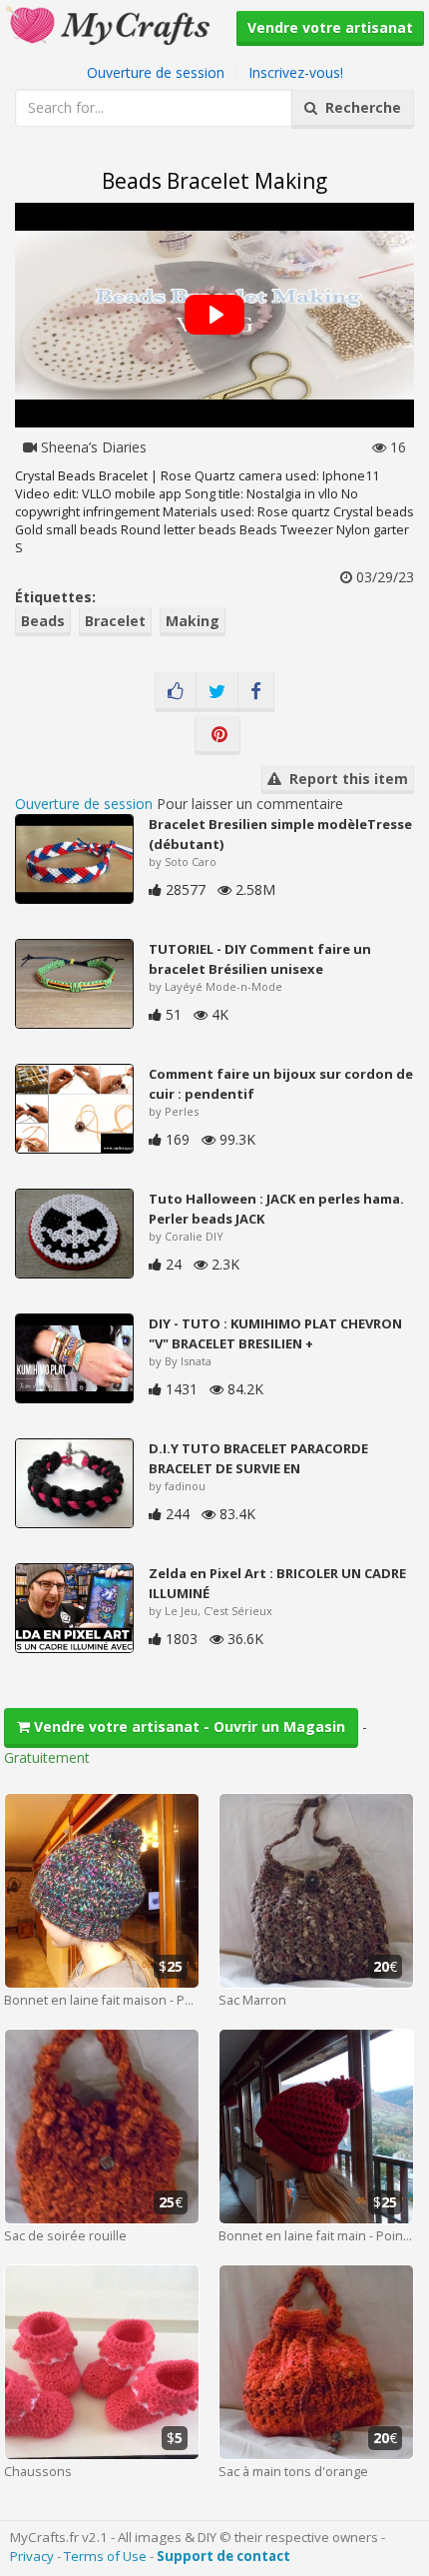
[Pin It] (217, 735)
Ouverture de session (156, 72)
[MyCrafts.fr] (110, 23)
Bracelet (115, 621)
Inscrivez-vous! (296, 72)
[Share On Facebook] (256, 692)
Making (193, 621)
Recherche (359, 107)
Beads (43, 621)
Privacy (32, 2556)
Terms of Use (105, 2556)
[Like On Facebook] (176, 692)
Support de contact (223, 2556)
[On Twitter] (217, 692)
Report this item (345, 779)
